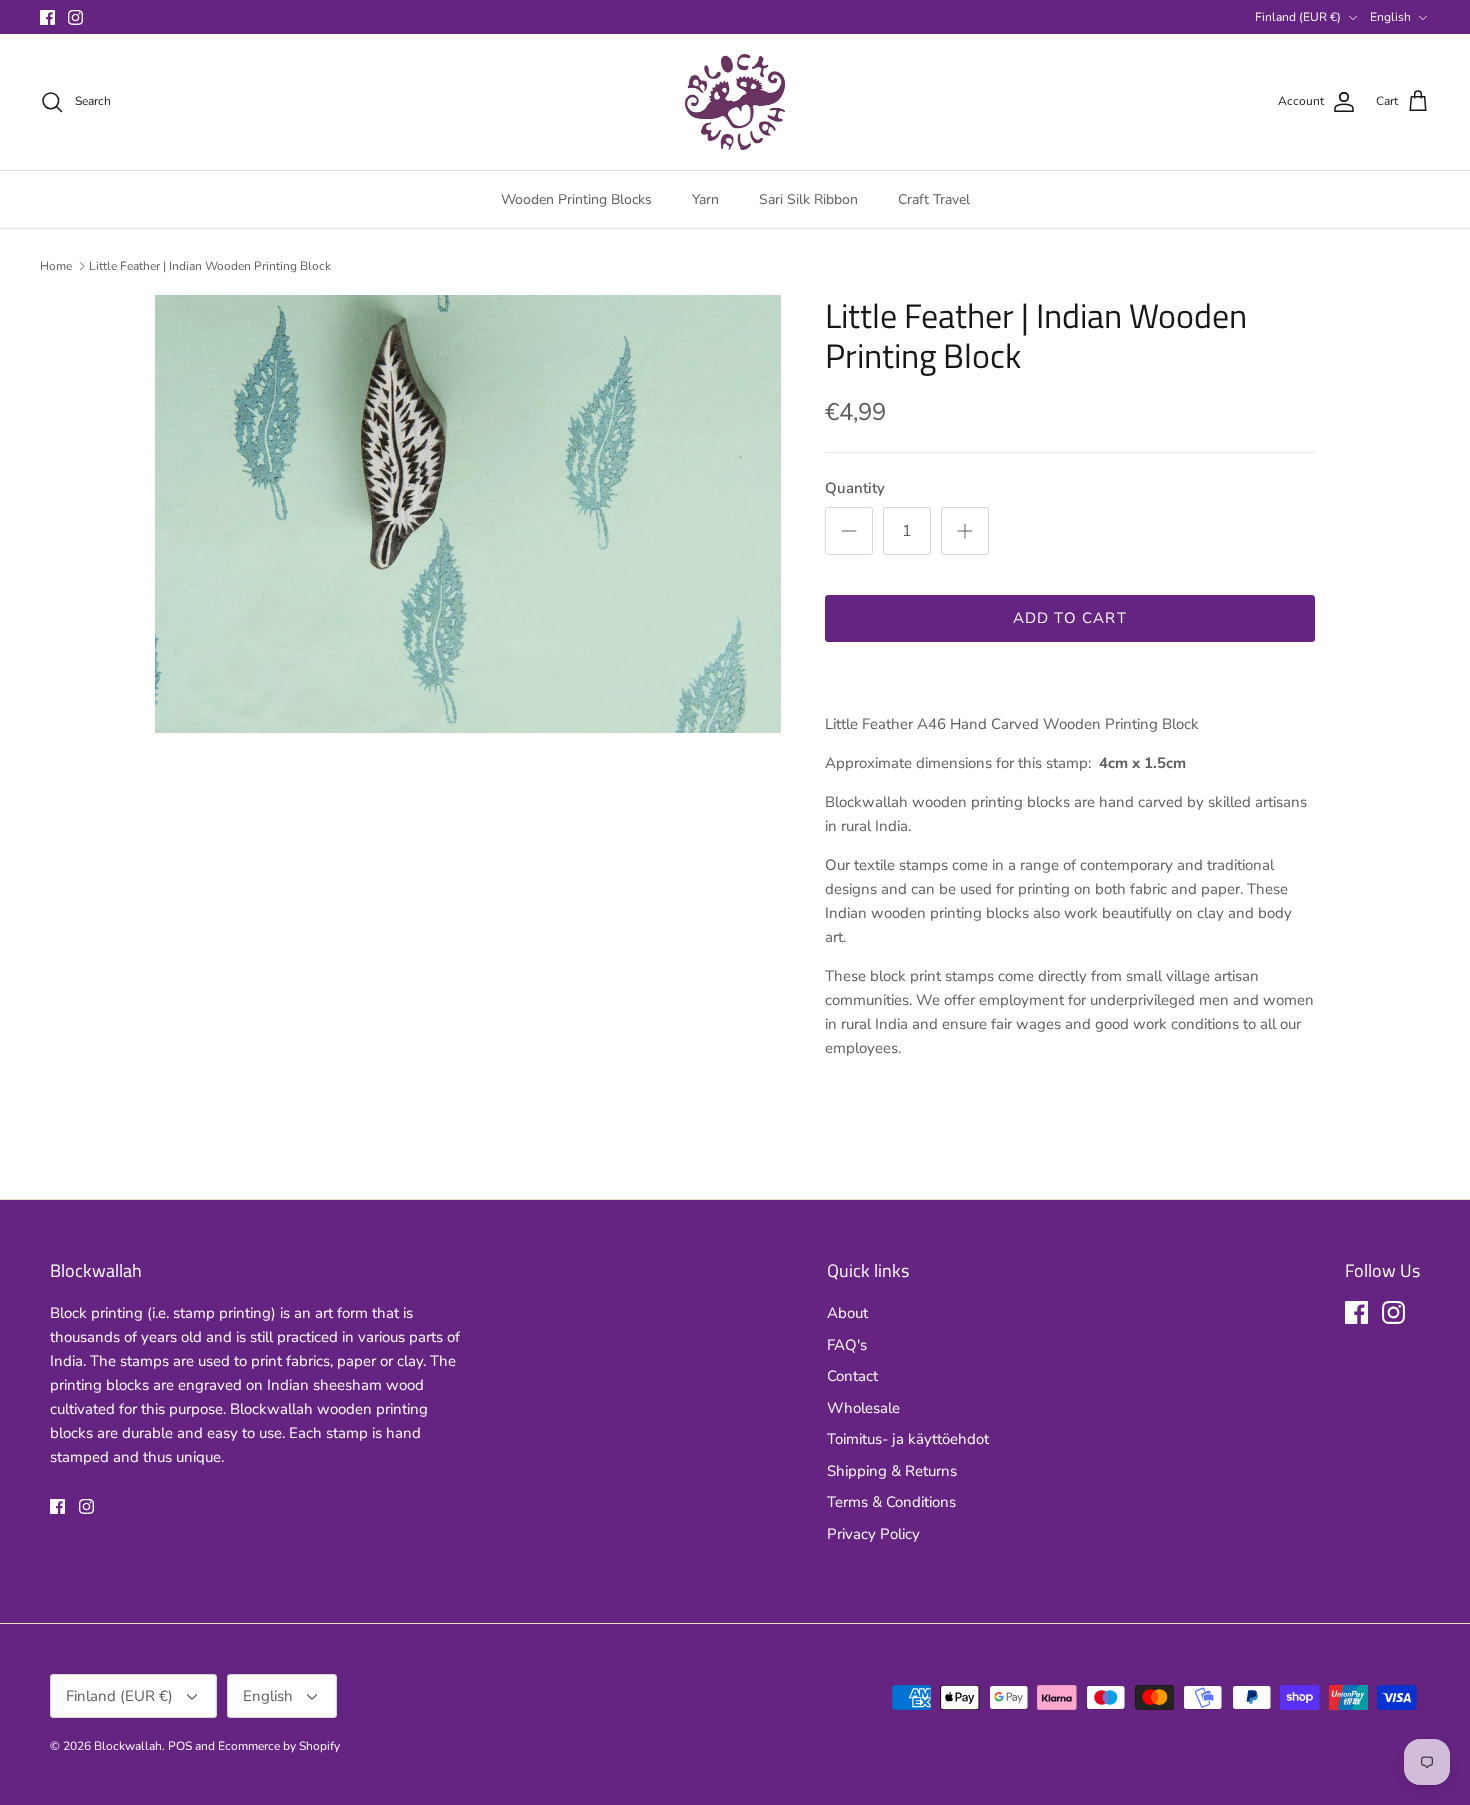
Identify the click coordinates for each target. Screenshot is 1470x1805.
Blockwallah (128, 1746)
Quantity (855, 488)
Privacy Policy (873, 1534)
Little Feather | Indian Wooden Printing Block (210, 266)
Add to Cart (1070, 618)
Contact (852, 1376)
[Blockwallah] (735, 102)
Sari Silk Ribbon (808, 199)
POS (180, 1746)
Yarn (705, 199)
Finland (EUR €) (1298, 17)
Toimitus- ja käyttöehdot (908, 1439)
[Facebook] (47, 17)
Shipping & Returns (892, 1471)
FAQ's (847, 1345)
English (1390, 17)
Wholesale (863, 1408)
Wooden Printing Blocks (576, 199)
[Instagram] (75, 17)
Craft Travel (934, 199)
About (847, 1313)
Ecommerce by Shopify (279, 1746)
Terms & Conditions (891, 1502)
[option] (468, 514)
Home (56, 266)
